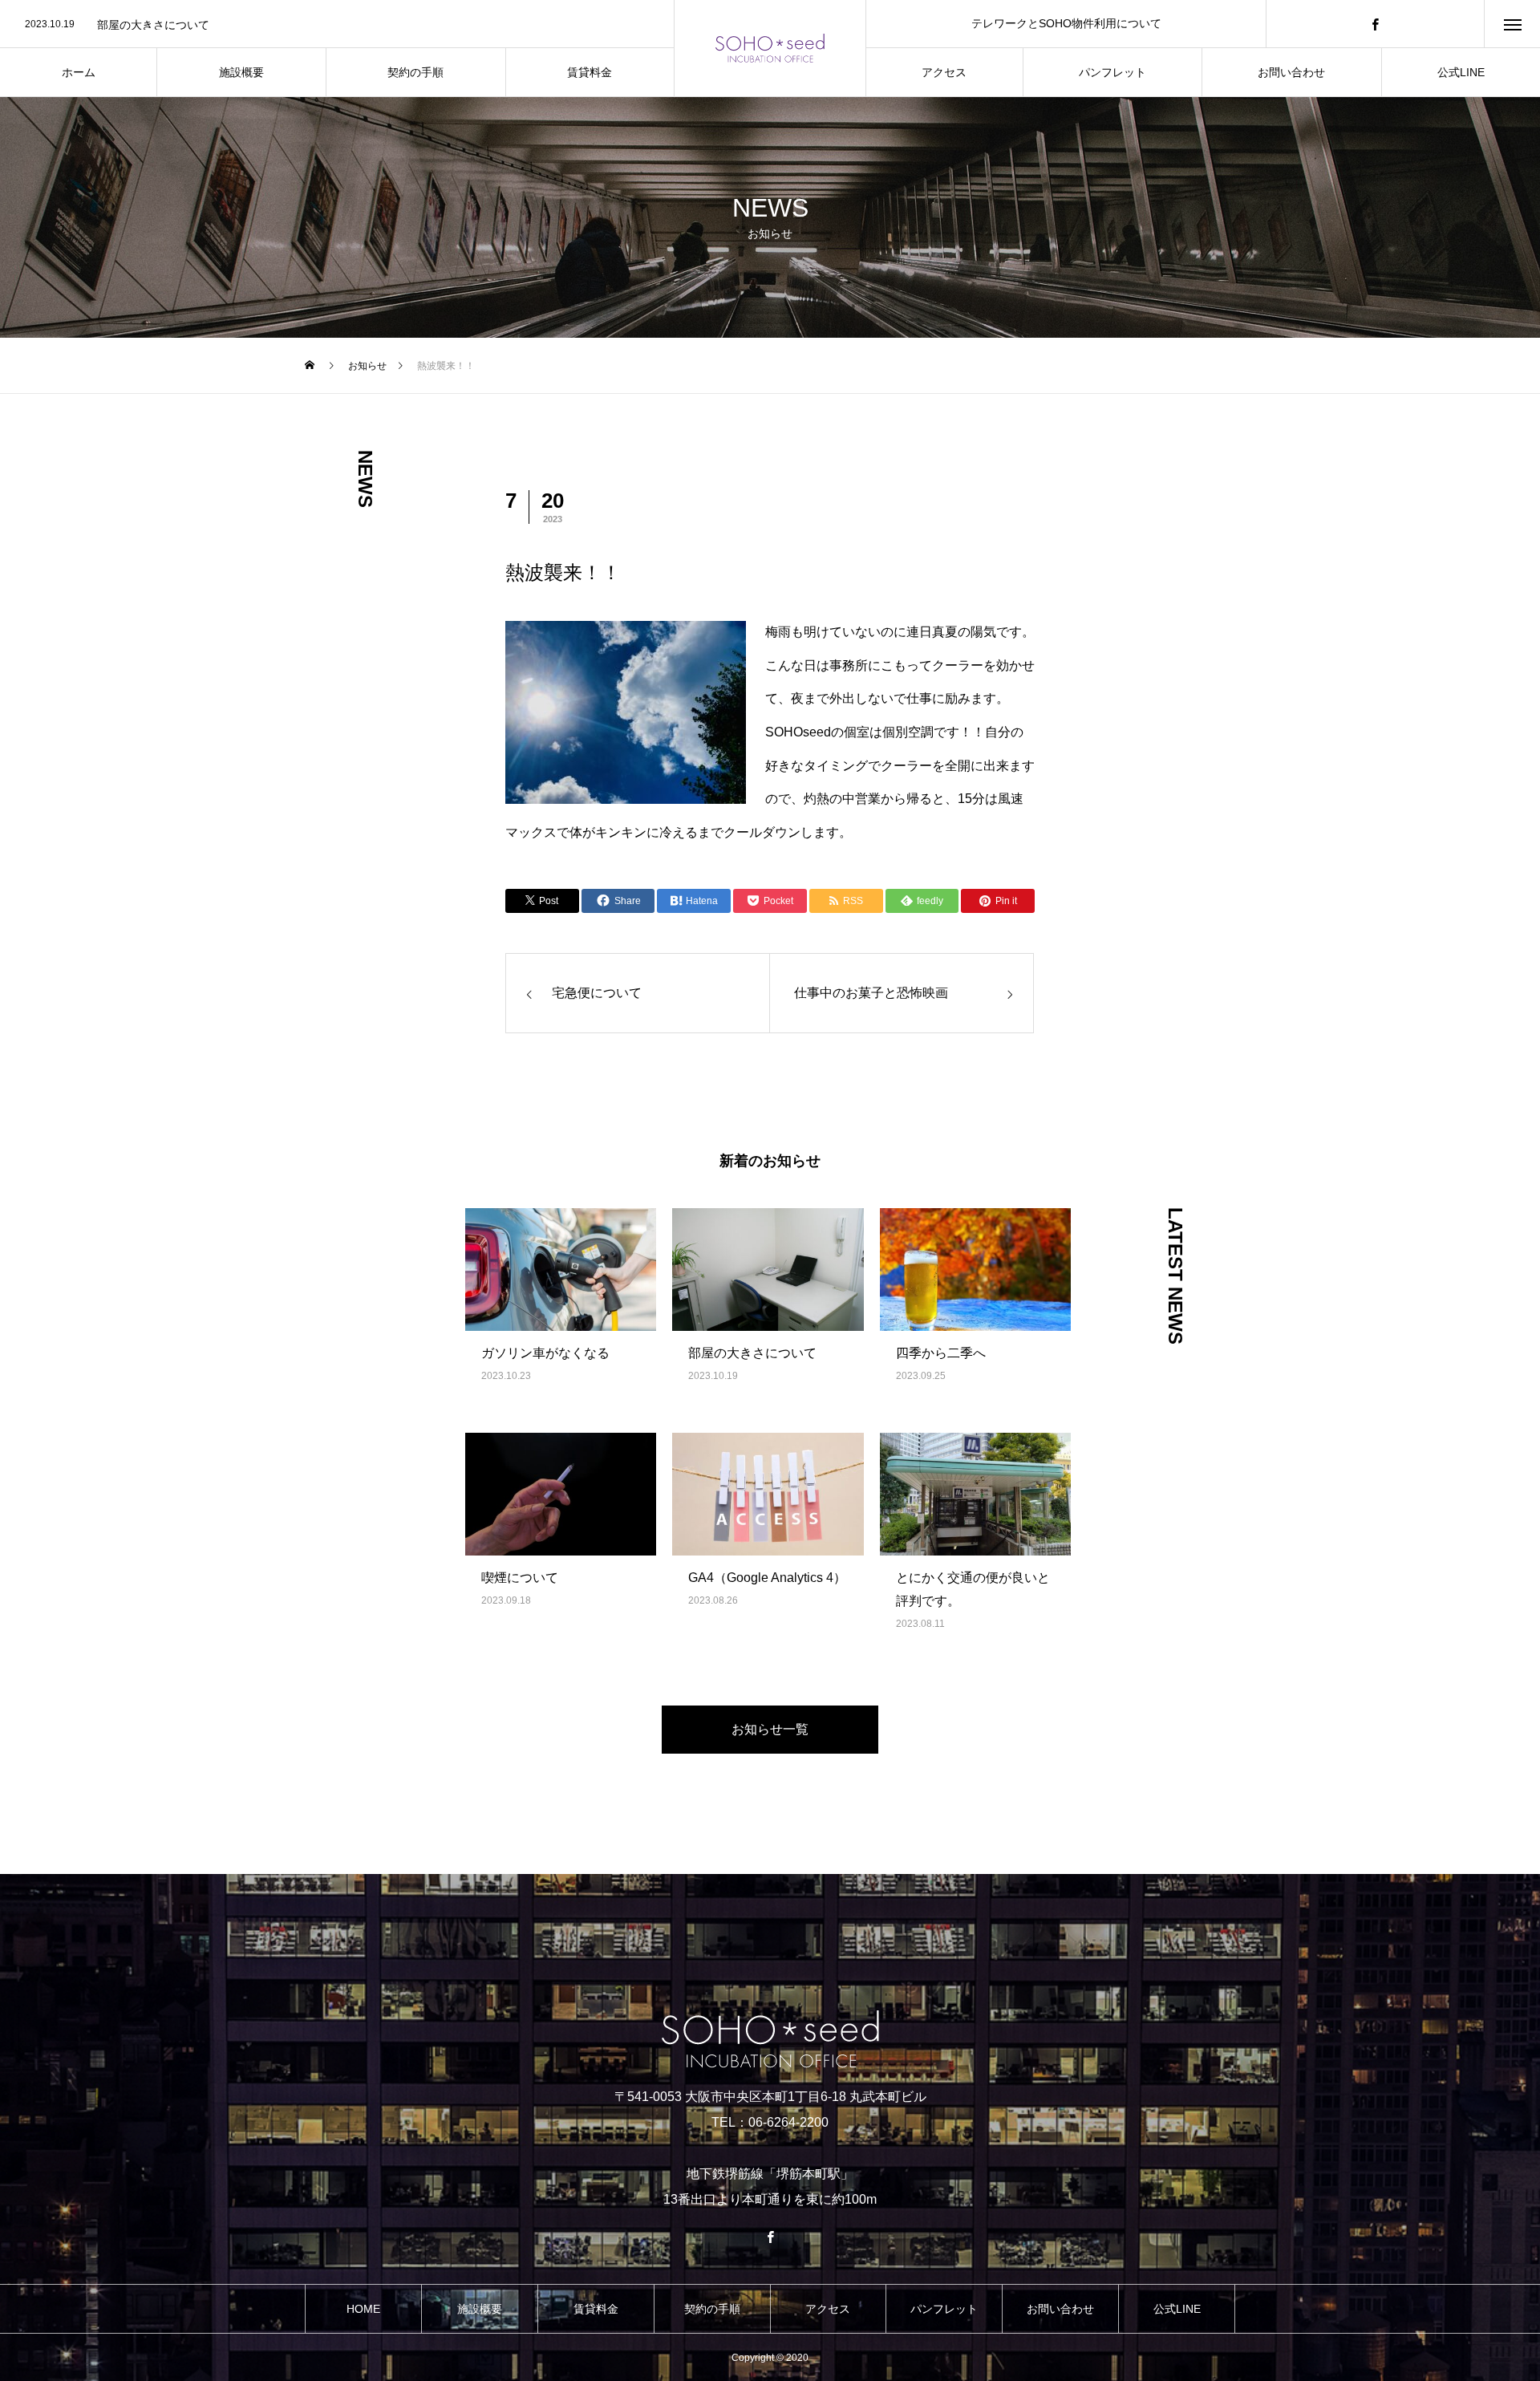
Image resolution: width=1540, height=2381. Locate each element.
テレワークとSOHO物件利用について (1066, 23)
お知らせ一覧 (770, 1729)
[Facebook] (1376, 24)
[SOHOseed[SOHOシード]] (770, 48)
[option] (337, 25)
